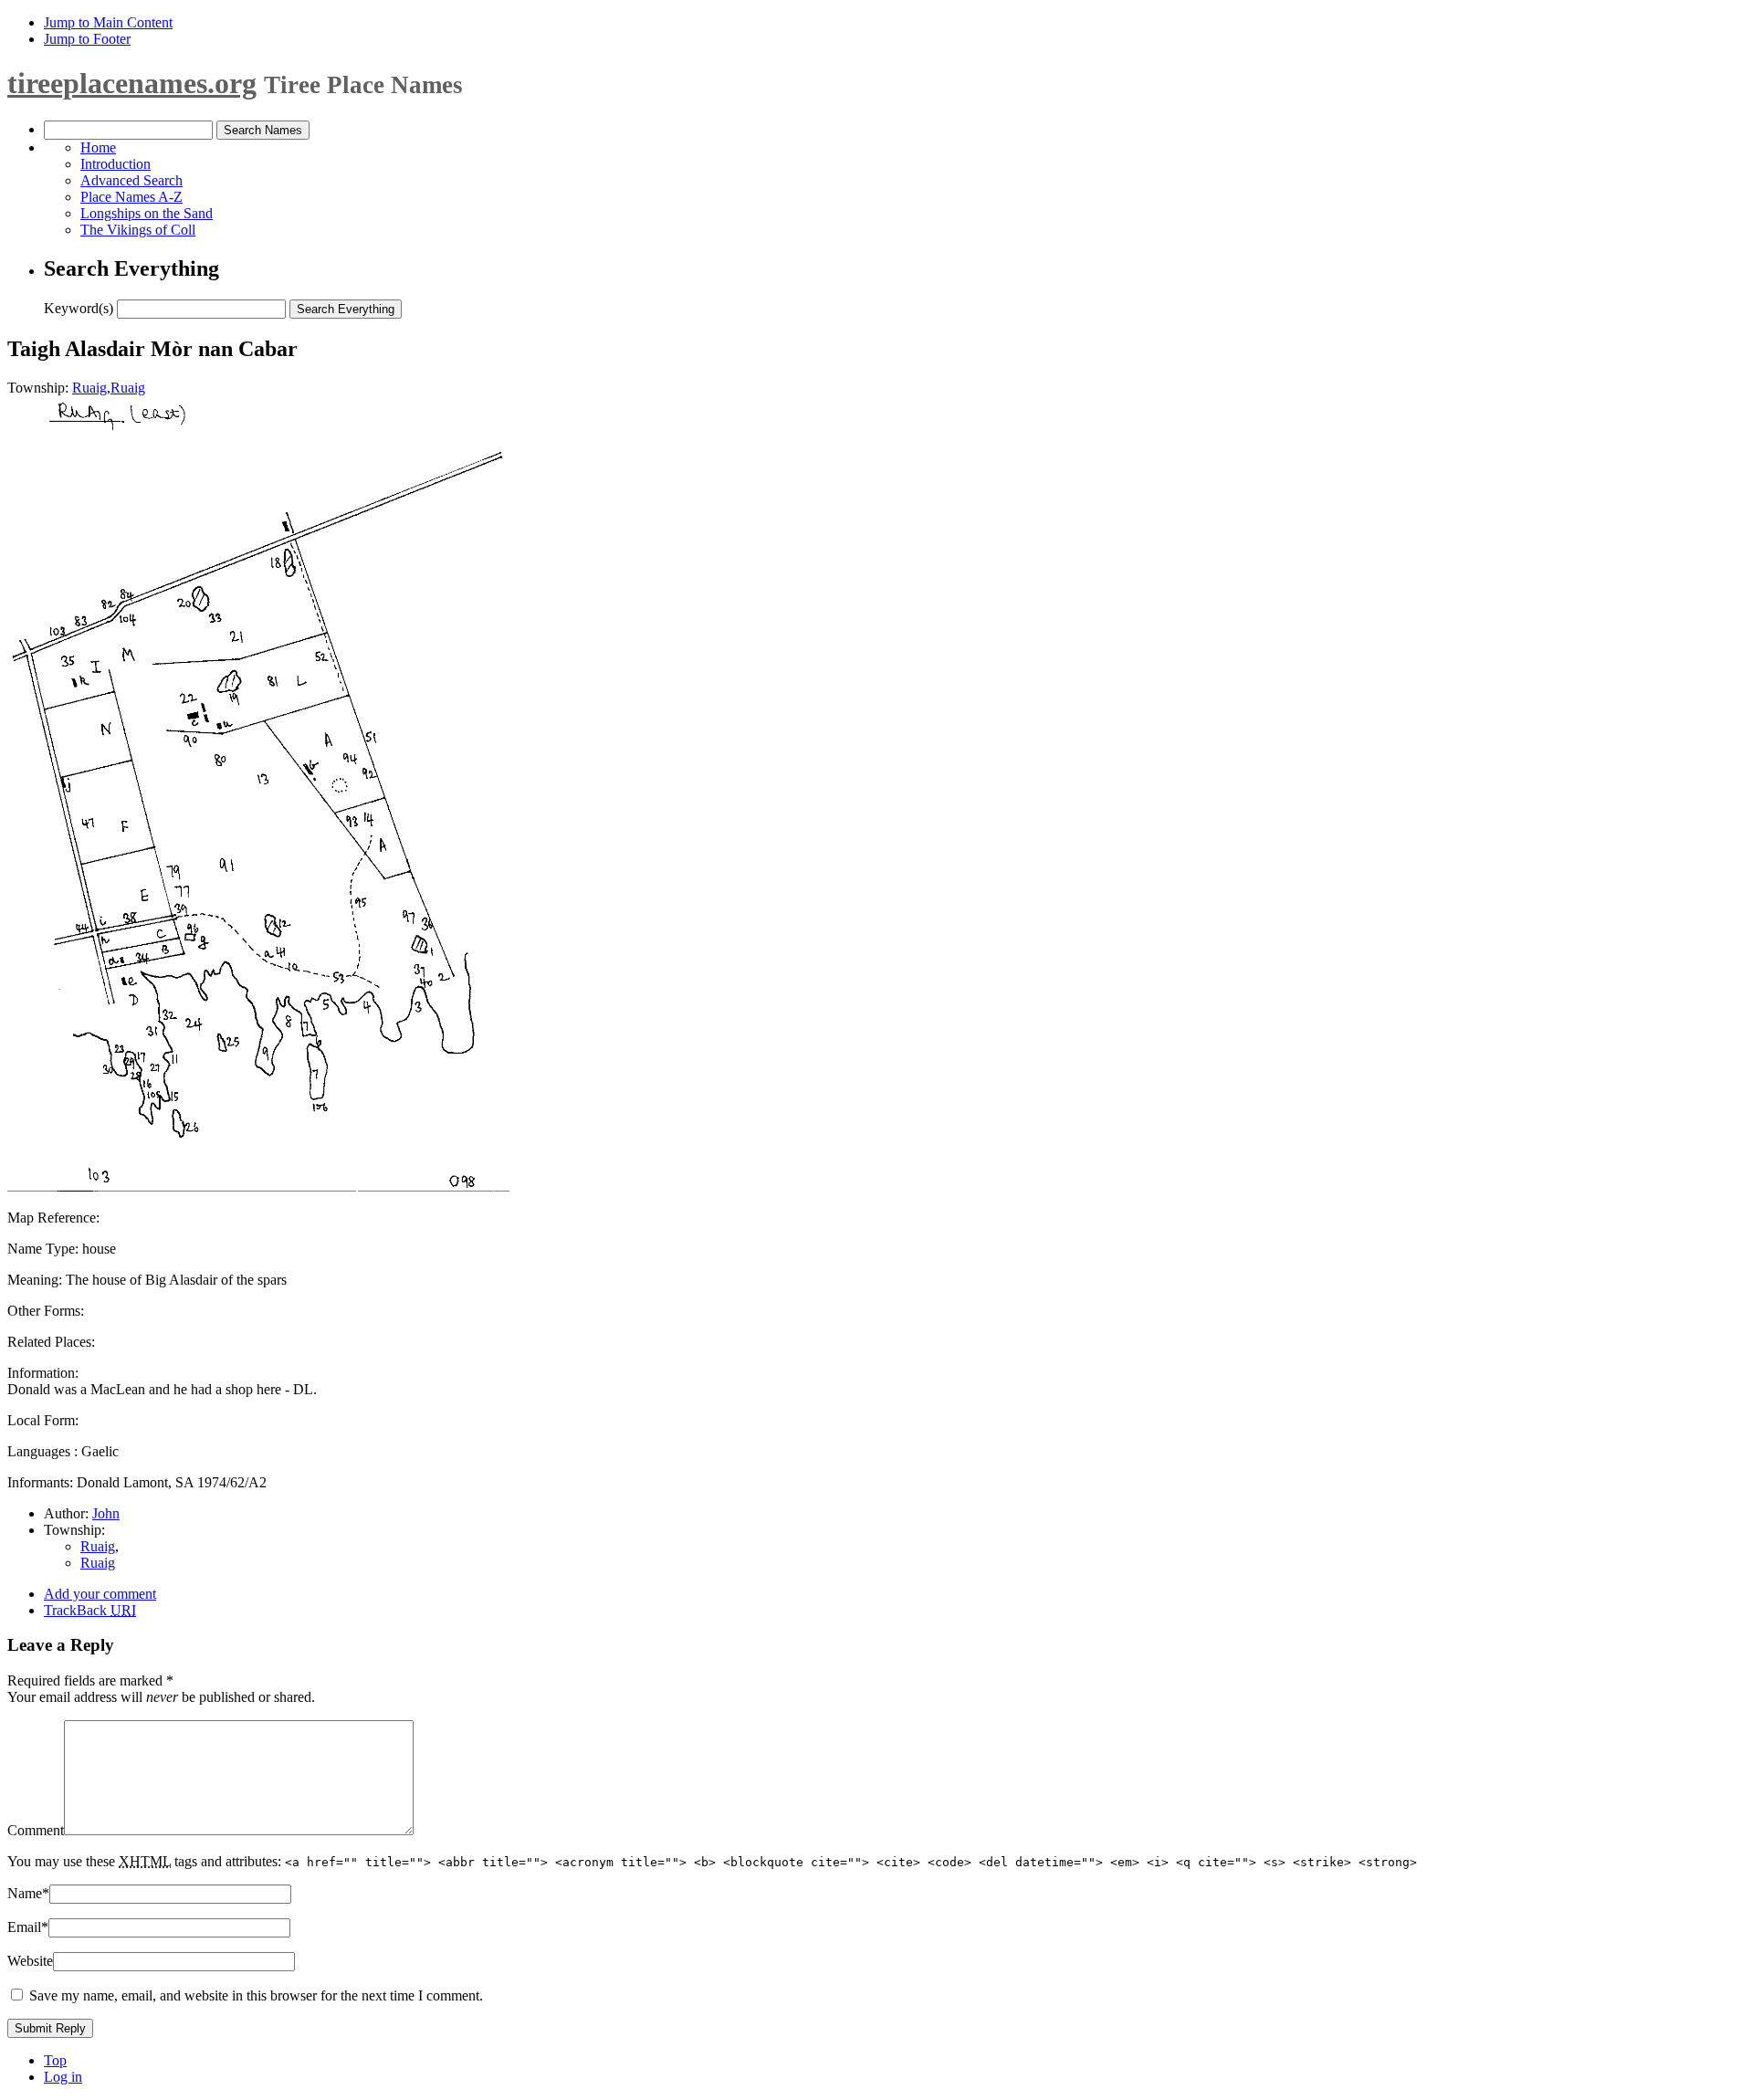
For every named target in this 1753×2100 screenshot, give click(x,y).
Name (28, 1893)
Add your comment (100, 1594)
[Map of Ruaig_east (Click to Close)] (258, 1186)
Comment (36, 1830)
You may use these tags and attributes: (712, 1861)
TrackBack (90, 1610)
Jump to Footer (87, 39)
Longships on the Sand (147, 213)
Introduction (115, 164)
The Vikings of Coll (138, 230)
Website (30, 1961)
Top (55, 2060)
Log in (63, 2077)
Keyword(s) (79, 308)
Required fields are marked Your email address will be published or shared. (161, 1689)
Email (28, 1927)
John (106, 1513)
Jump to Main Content (108, 22)
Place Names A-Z (131, 197)
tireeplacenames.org (132, 83)
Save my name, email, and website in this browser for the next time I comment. (256, 1995)
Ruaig (89, 388)
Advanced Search (131, 180)
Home (98, 147)
